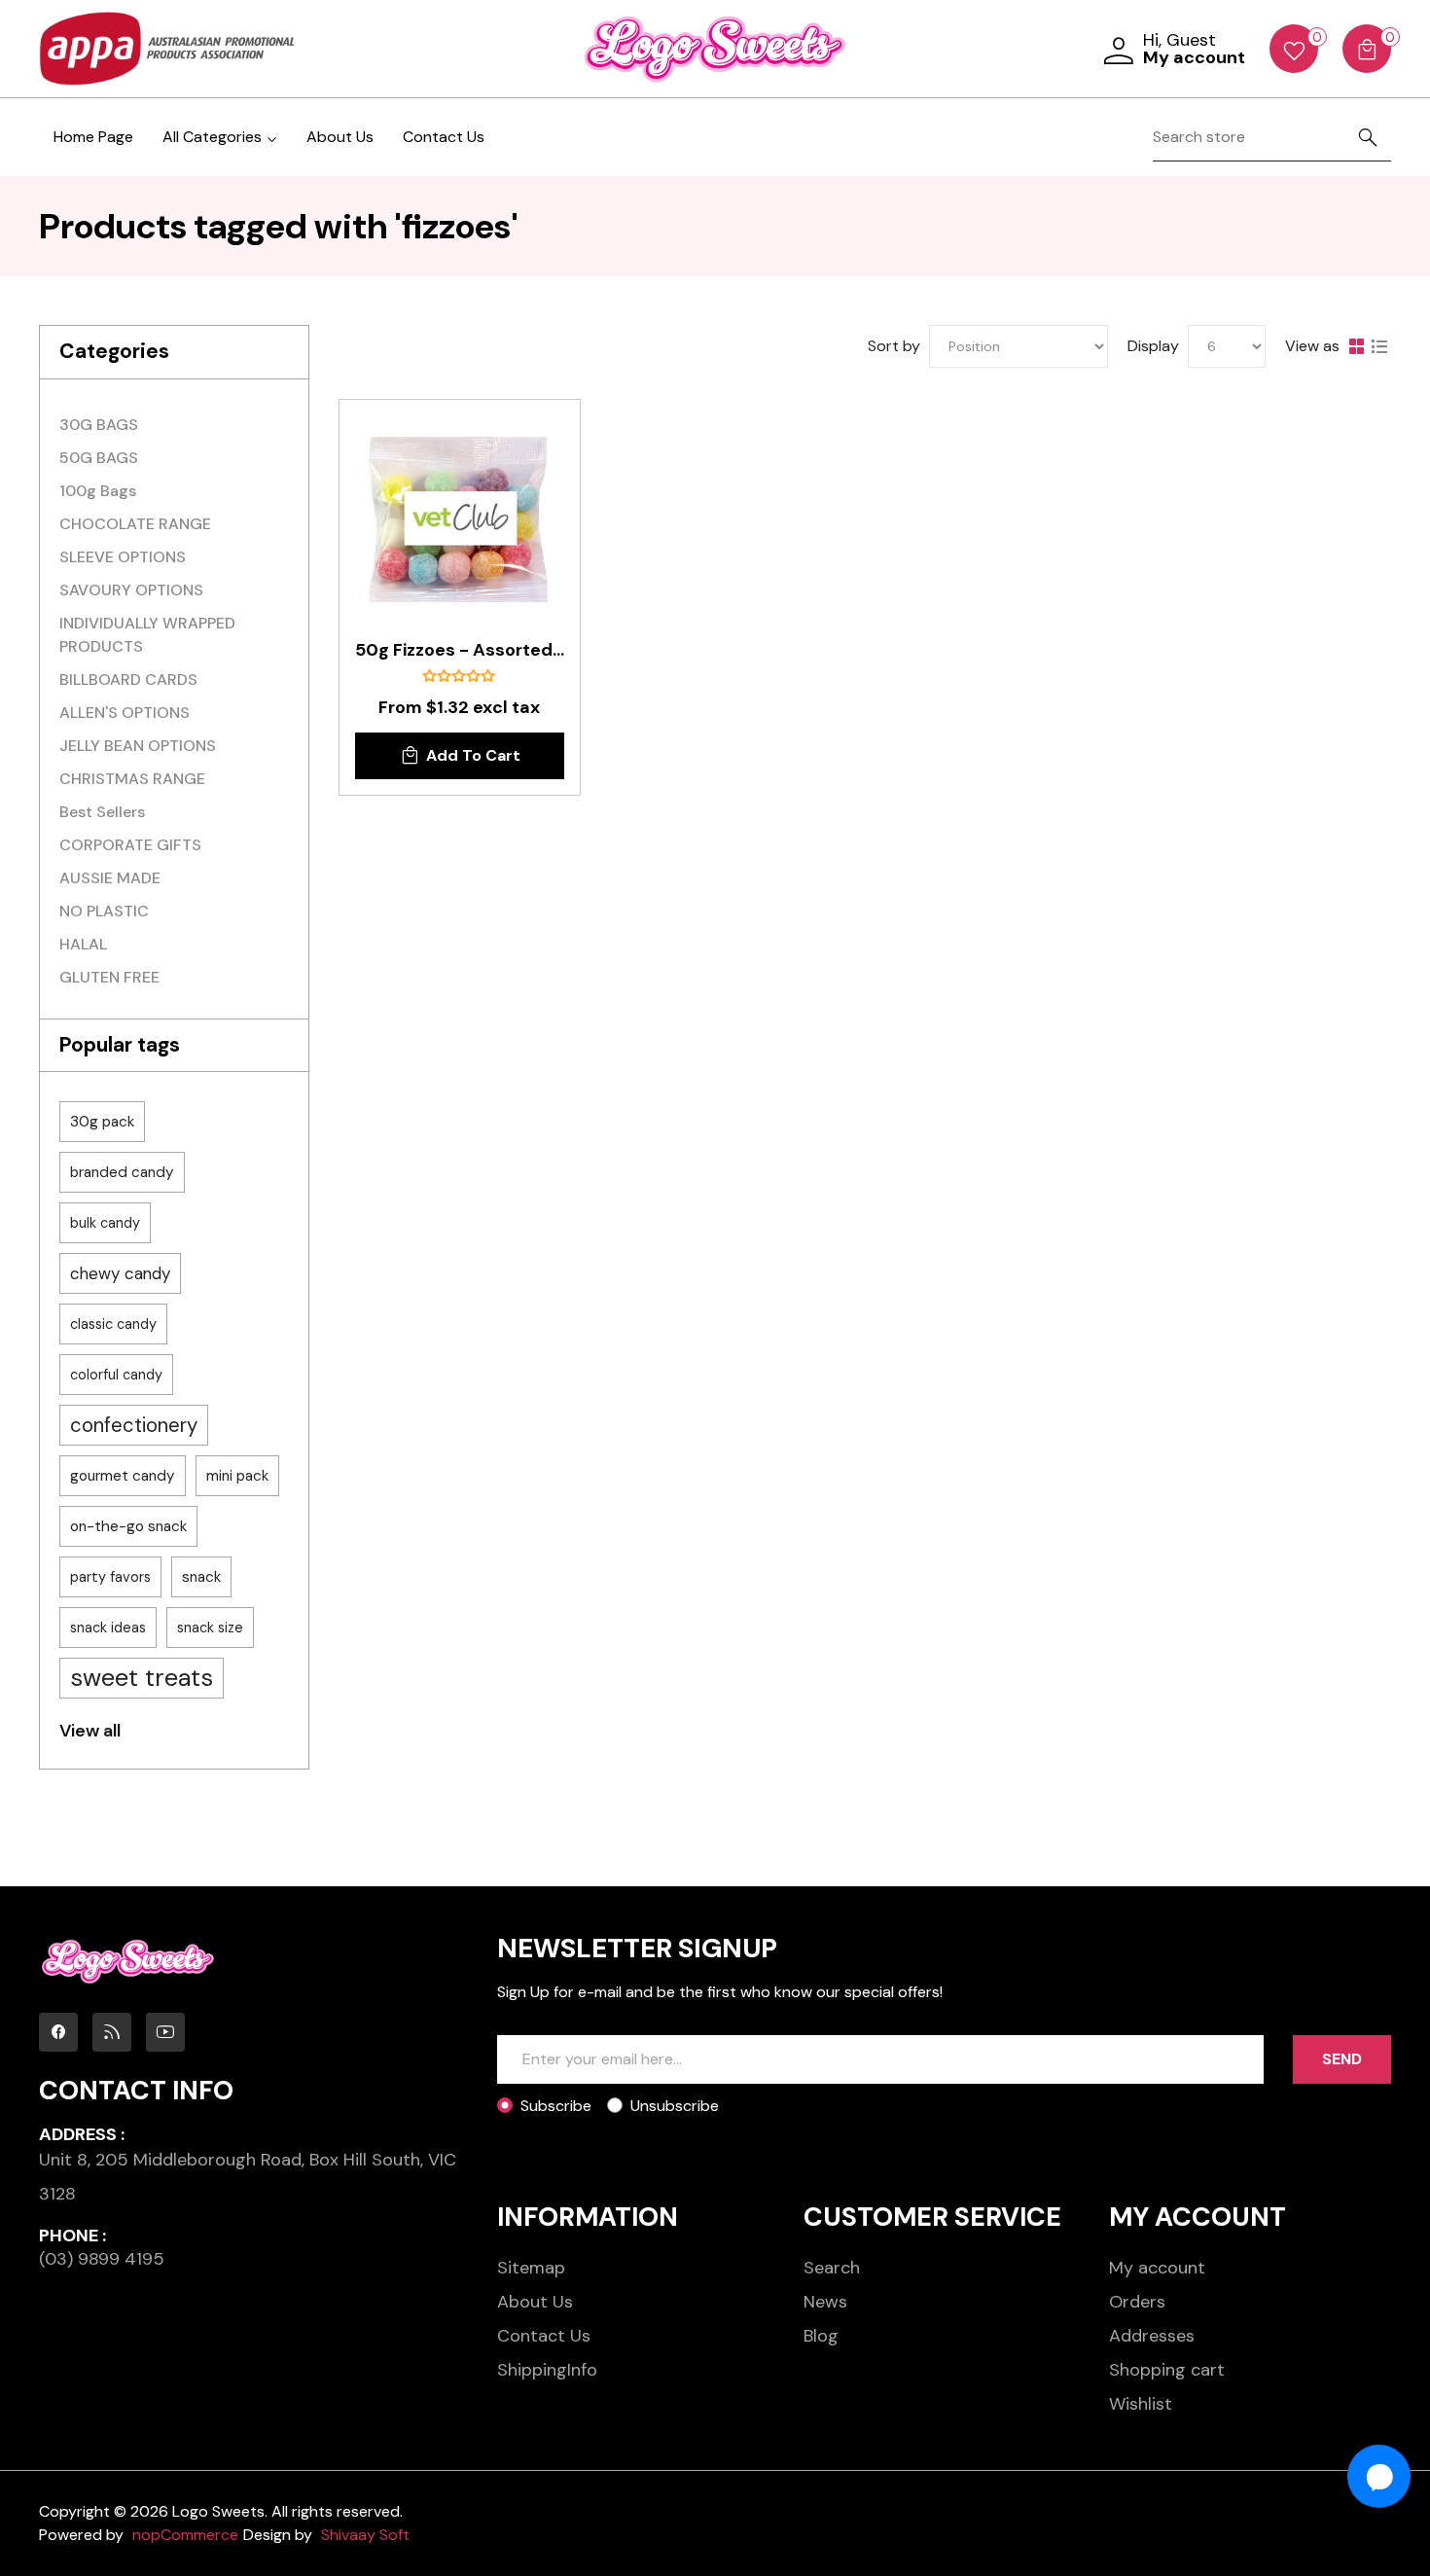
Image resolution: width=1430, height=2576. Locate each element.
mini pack (237, 1476)
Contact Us (444, 137)
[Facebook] (58, 2032)
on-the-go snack (128, 1526)
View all (90, 1731)
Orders (1137, 2302)
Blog (821, 2336)
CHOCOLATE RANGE (135, 524)
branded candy (122, 1172)
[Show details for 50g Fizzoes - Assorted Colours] (460, 520)
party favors (110, 1577)
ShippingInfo (547, 2370)
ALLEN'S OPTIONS (125, 713)
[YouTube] (165, 2032)
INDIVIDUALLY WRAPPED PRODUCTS (147, 635)
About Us (340, 137)
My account (1157, 2268)
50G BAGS (99, 458)
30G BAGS (99, 425)
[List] (1379, 346)
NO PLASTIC (104, 911)
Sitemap (531, 2268)
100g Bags (98, 491)
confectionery (134, 1425)
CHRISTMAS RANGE (132, 779)
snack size (210, 1628)
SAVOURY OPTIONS (131, 590)
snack (201, 1577)
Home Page (93, 137)
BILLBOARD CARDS (128, 680)
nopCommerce (185, 2535)
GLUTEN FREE (109, 977)
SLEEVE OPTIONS (123, 557)
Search (832, 2268)
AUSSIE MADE (110, 878)
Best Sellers (102, 812)
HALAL (83, 944)
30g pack (102, 1122)
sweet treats (142, 1678)
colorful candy (116, 1375)
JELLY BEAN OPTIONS (138, 746)
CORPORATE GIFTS (130, 845)
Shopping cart (1167, 2370)
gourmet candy (123, 1476)
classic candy (113, 1324)
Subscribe (556, 2106)
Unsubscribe (675, 2106)
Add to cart (473, 755)
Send (1342, 2059)
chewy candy (120, 1273)
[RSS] (112, 2032)
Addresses (1152, 2336)
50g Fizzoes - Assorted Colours (460, 651)
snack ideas (108, 1628)
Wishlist (1141, 2404)
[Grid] (1356, 346)
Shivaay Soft (365, 2535)
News (825, 2302)
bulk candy (105, 1223)
